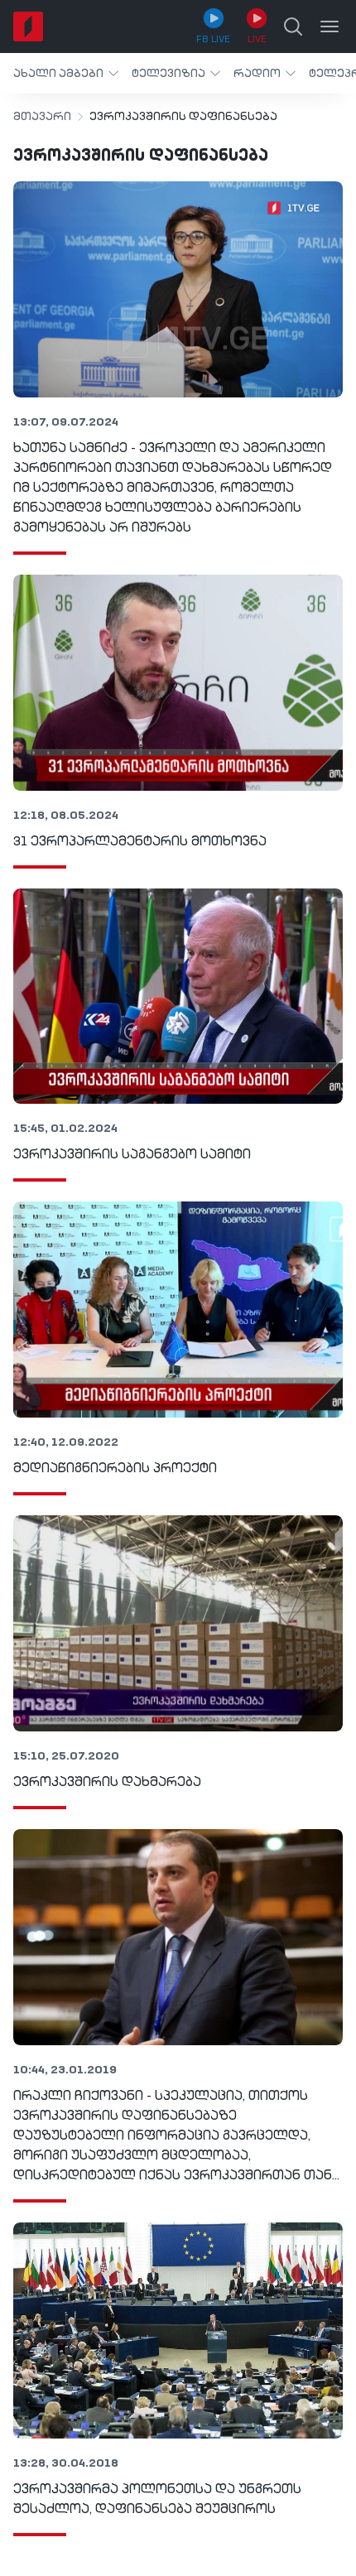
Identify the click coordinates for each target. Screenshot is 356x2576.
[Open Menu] (330, 26)
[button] (66, 73)
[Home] (28, 26)
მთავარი (42, 117)
